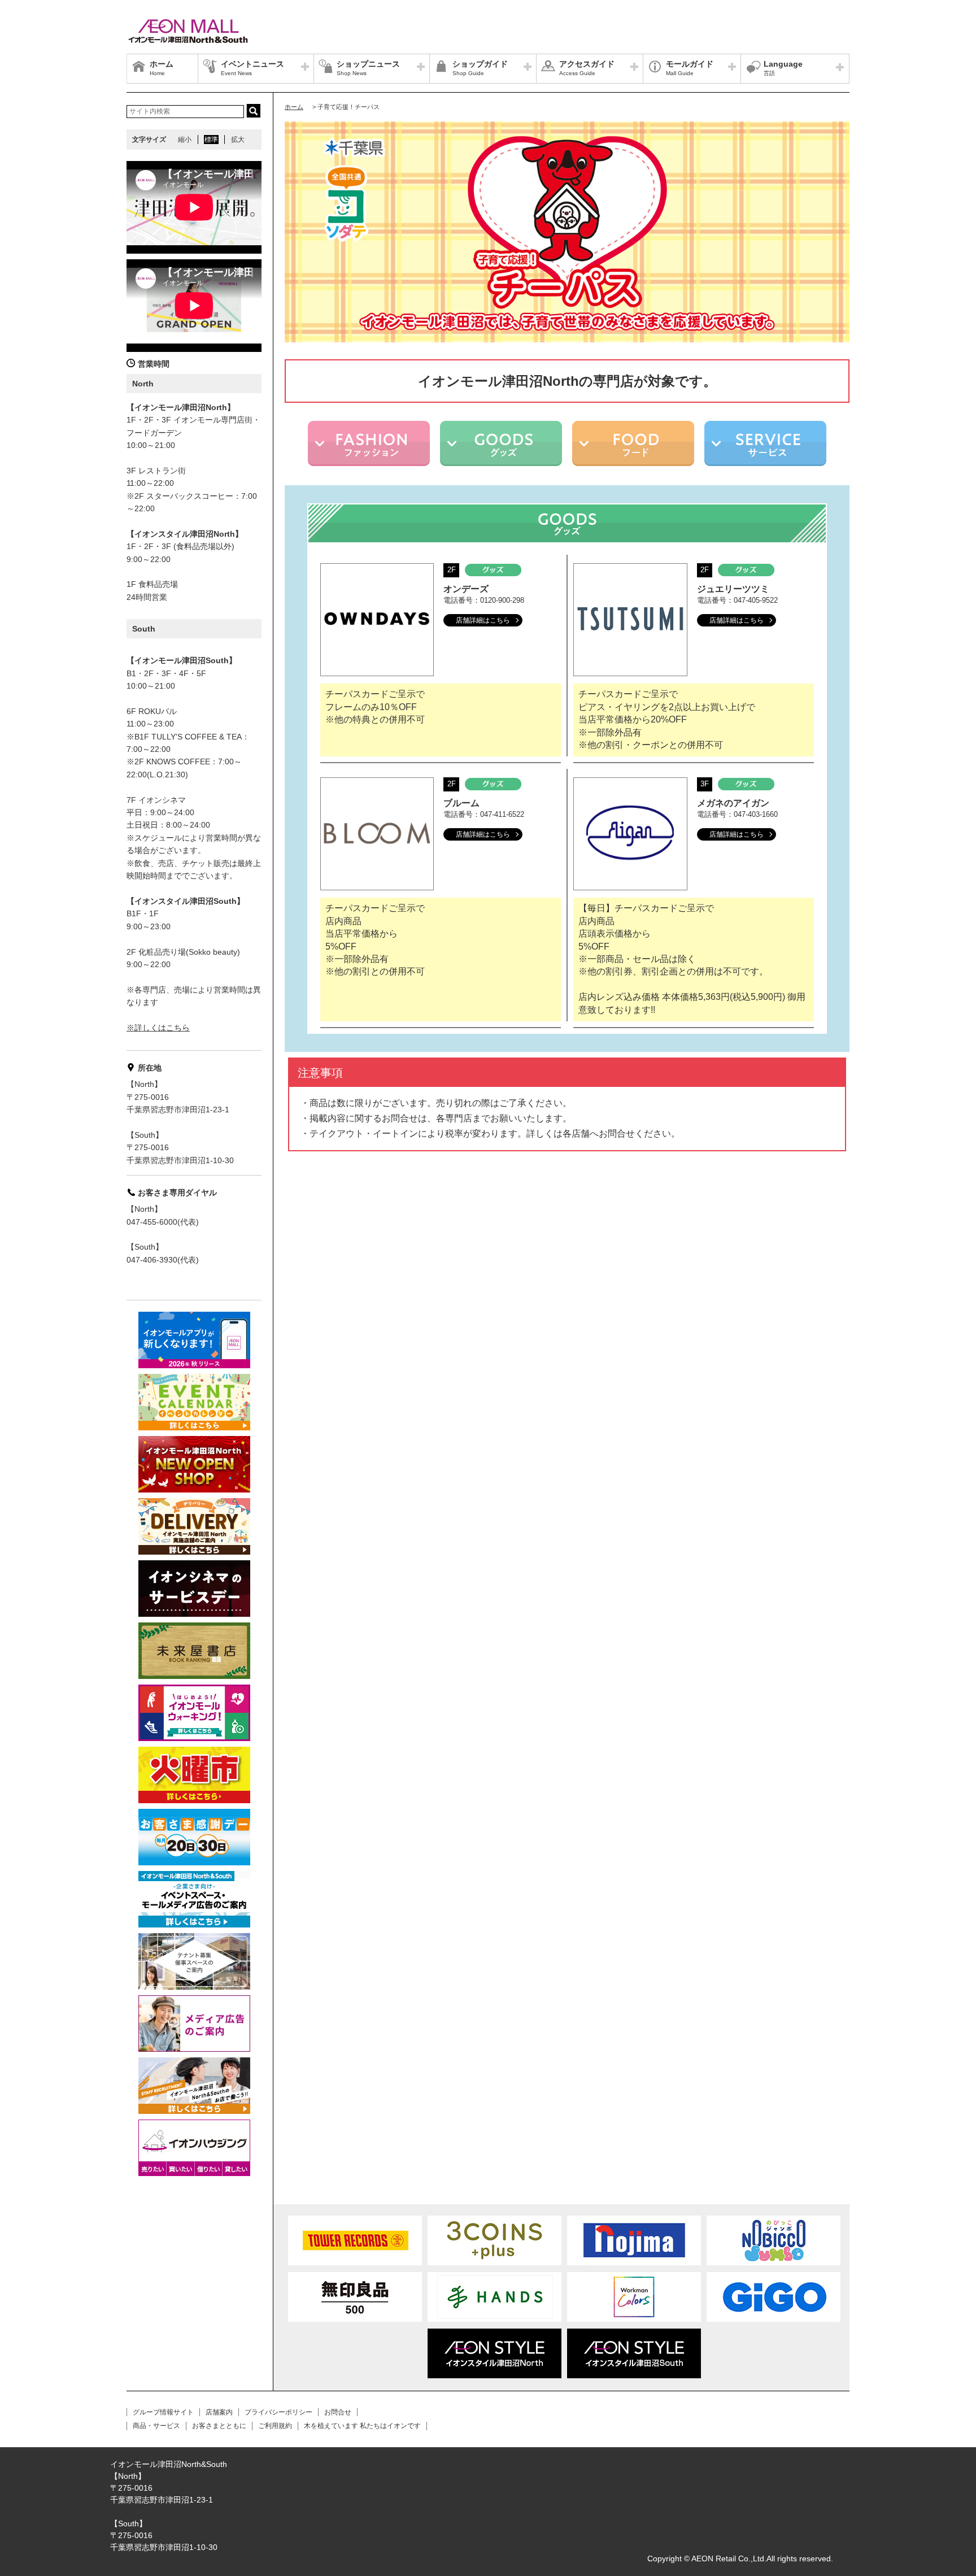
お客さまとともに (219, 2426)
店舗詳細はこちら (483, 620)
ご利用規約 (275, 2426)
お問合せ (338, 2412)
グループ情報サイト (163, 2412)
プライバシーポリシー (278, 2412)
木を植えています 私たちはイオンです (362, 2426)
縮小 (185, 140)
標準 (211, 140)
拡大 (238, 140)
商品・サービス (156, 2426)
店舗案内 (219, 2412)
